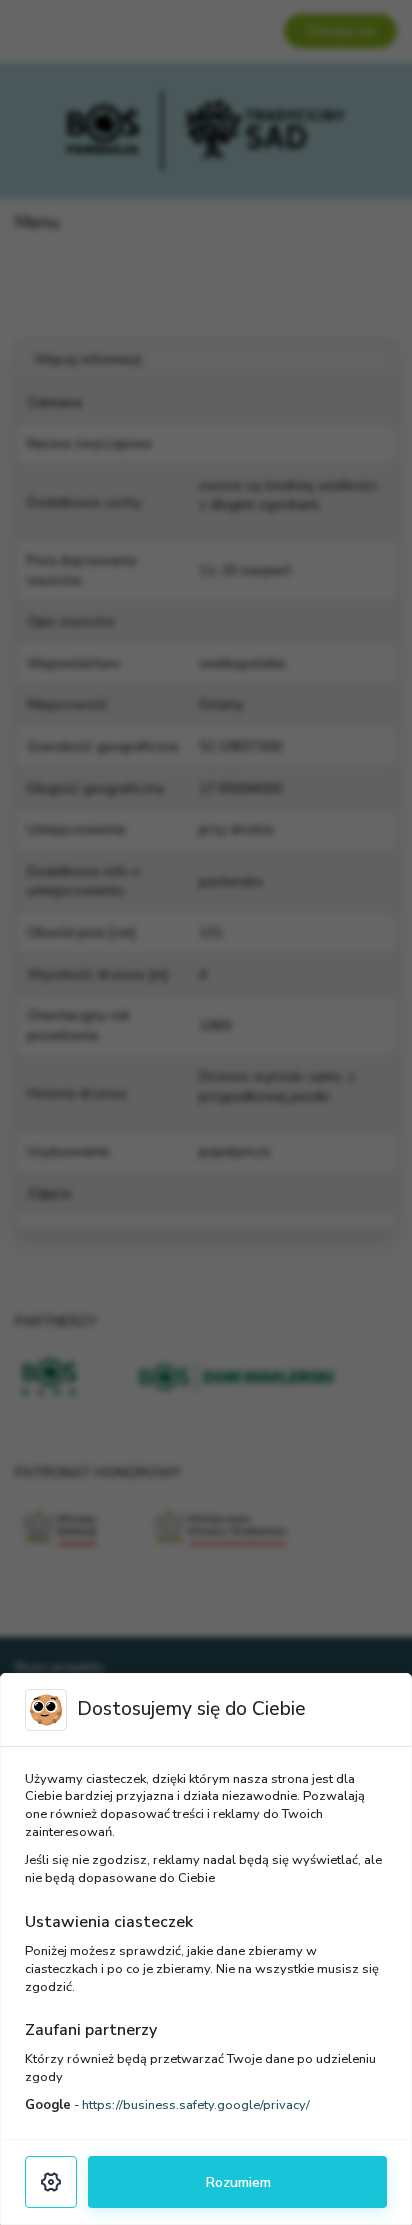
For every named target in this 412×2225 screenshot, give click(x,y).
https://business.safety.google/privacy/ (196, 2105)
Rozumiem (238, 2182)
